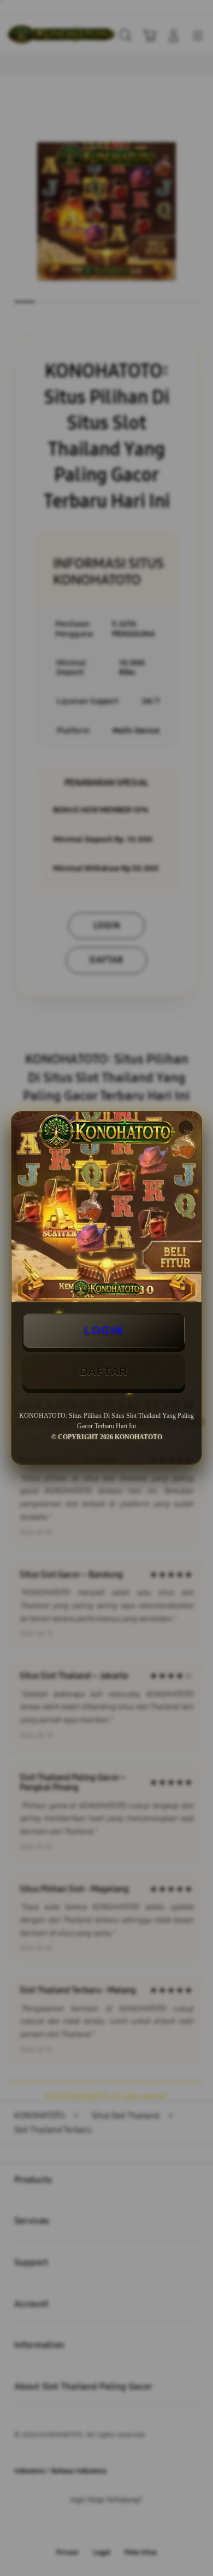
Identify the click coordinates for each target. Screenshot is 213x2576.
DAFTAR (104, 1371)
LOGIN (104, 1330)
